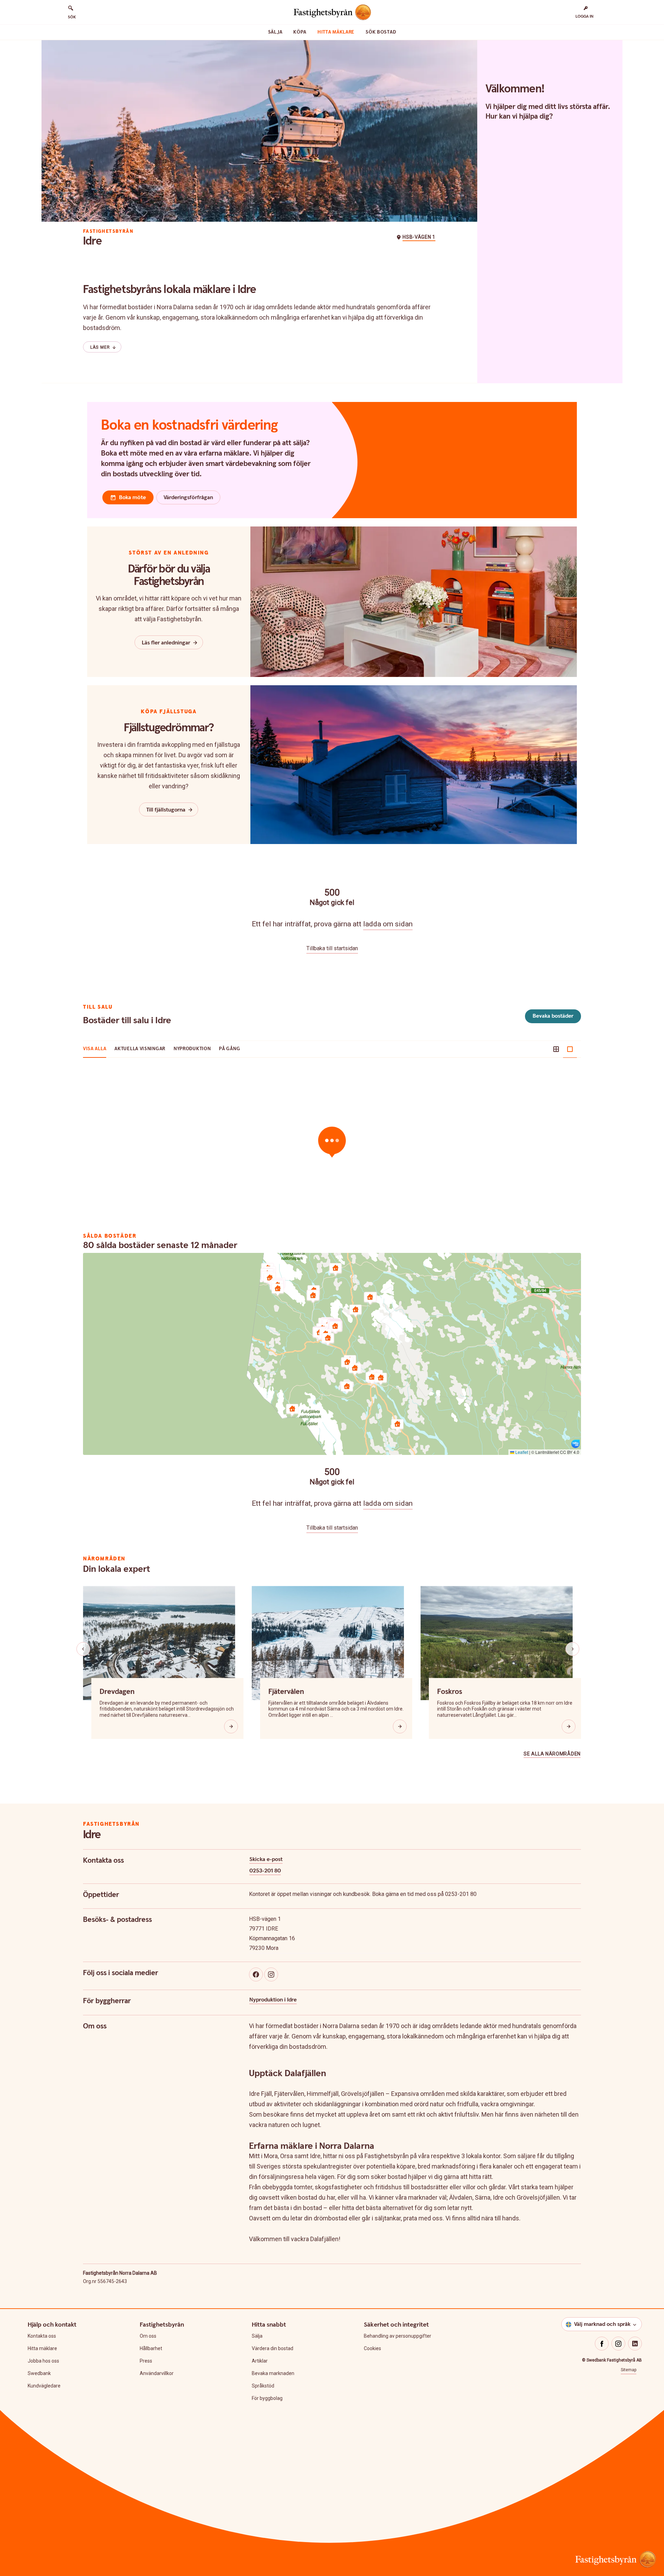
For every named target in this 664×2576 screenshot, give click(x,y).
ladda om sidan (388, 924)
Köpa (300, 32)
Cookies (372, 2348)
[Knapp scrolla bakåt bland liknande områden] (83, 1649)
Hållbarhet (151, 2348)
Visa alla (95, 1049)
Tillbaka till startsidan (332, 948)
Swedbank (39, 2373)
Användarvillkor (157, 2373)
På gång (229, 1049)
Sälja (275, 32)
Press (146, 2361)
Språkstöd (263, 2386)
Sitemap (629, 2370)
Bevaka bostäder (553, 1016)
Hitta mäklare (336, 32)
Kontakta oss (42, 2336)
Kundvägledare (44, 2386)
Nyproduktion (192, 1049)
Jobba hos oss (43, 2361)
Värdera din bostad (273, 2348)
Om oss (148, 2336)
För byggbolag (267, 2398)
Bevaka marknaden (273, 2373)
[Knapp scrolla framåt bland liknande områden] (572, 1649)
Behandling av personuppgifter (398, 2336)
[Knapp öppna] (231, 1726)
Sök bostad (381, 32)
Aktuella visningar (140, 1049)
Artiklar (260, 2361)
